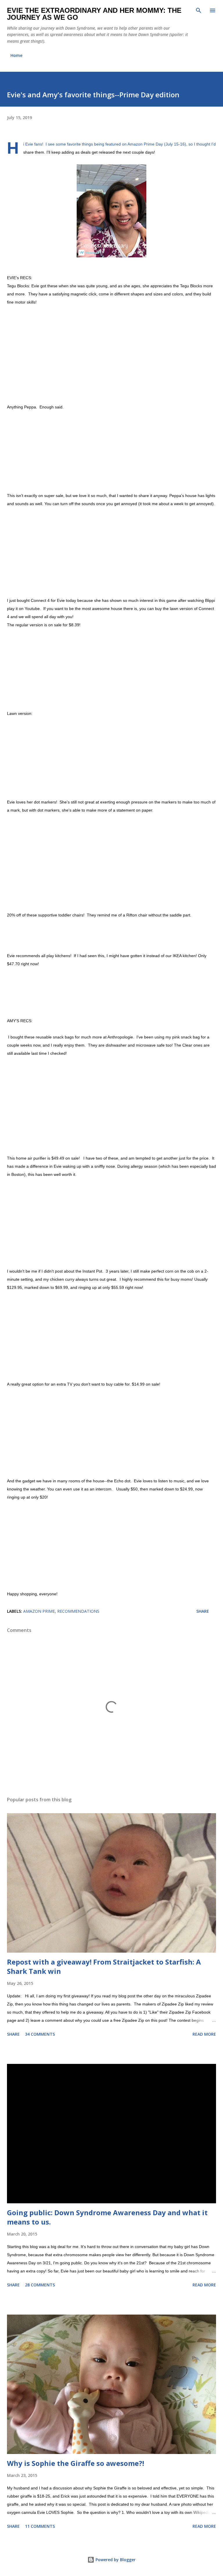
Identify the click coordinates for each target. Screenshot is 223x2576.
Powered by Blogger (115, 2560)
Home (16, 55)
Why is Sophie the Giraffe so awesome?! (75, 2463)
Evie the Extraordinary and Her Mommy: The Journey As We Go (94, 14)
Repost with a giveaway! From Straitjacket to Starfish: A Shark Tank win (104, 1966)
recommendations (78, 1611)
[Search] (199, 10)
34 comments (40, 2034)
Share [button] (203, 1611)
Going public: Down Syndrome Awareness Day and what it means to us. (107, 2217)
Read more (204, 2034)
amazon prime (39, 1611)
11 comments (40, 2526)
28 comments (40, 2285)
